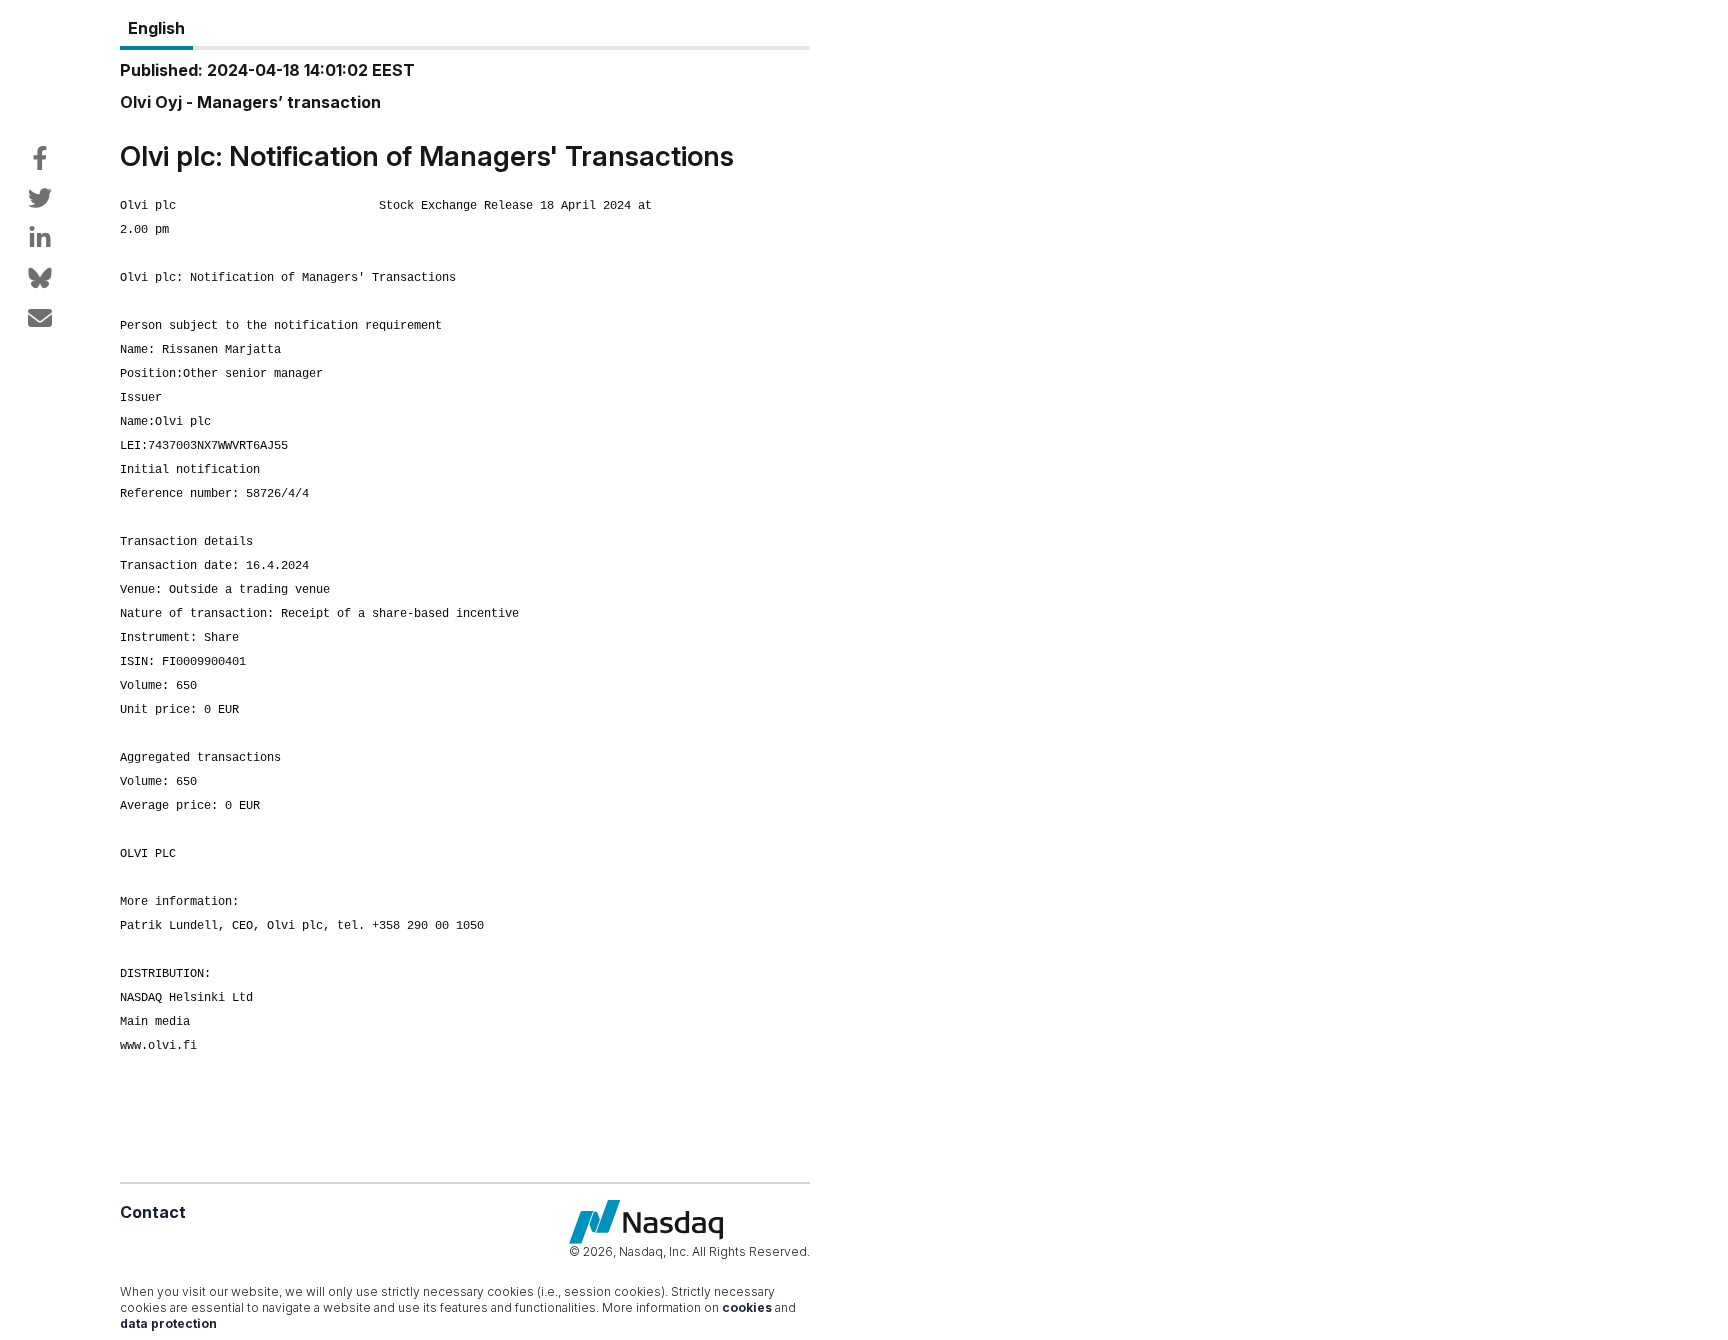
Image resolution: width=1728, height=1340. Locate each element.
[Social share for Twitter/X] (40, 198)
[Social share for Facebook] (40, 158)
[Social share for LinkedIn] (40, 238)
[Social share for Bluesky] (40, 278)
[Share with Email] (40, 318)
